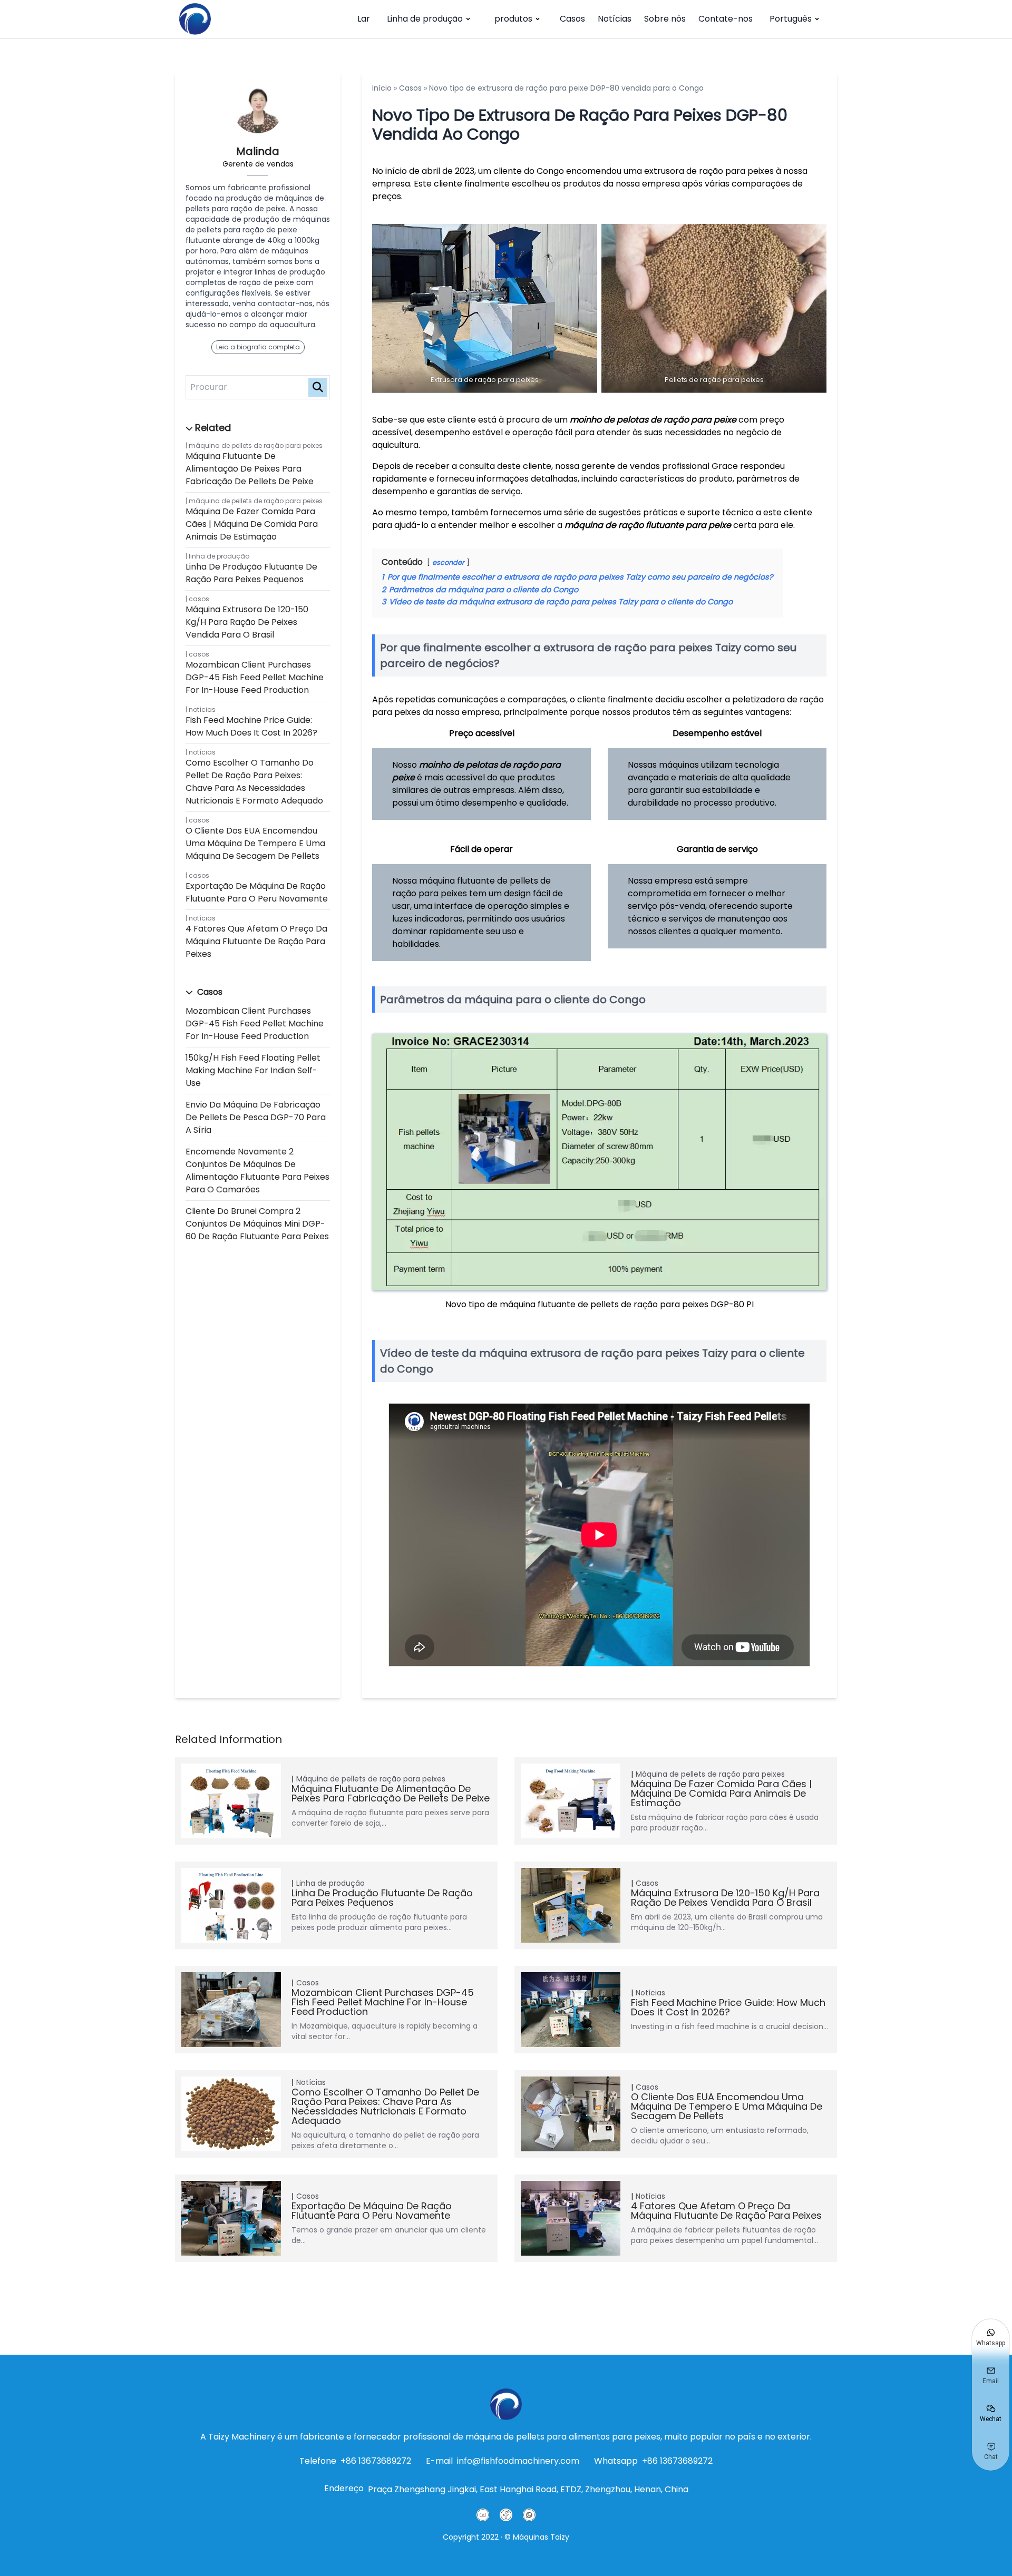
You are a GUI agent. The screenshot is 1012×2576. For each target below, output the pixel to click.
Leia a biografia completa (258, 347)
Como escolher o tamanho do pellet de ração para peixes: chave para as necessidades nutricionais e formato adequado (254, 782)
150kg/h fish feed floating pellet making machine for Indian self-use (253, 1070)
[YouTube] (483, 2515)
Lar (364, 19)
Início (382, 88)
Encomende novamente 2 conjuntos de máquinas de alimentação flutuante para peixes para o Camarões (257, 1171)
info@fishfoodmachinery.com (518, 2461)
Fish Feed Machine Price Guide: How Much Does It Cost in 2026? (251, 726)
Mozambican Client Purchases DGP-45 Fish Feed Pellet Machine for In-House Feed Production (255, 677)
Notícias (615, 19)
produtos (513, 19)
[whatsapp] (529, 2515)
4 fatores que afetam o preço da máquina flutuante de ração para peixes (256, 941)
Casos (572, 19)
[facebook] (506, 2515)
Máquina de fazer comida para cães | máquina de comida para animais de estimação (252, 524)
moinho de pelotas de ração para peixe (653, 420)
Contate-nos (726, 19)
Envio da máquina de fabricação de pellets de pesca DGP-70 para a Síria (256, 1117)
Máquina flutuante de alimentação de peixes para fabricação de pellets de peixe (250, 469)
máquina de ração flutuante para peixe (648, 525)
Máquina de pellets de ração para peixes (256, 445)
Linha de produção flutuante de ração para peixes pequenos (251, 573)
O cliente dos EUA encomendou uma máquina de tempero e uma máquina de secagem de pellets (255, 843)
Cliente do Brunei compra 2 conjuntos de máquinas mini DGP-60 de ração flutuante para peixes (257, 1224)
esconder (448, 562)
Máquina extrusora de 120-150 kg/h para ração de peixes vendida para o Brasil (247, 622)
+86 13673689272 (376, 2461)
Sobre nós (665, 19)
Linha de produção (425, 19)
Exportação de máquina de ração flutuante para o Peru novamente (257, 892)
